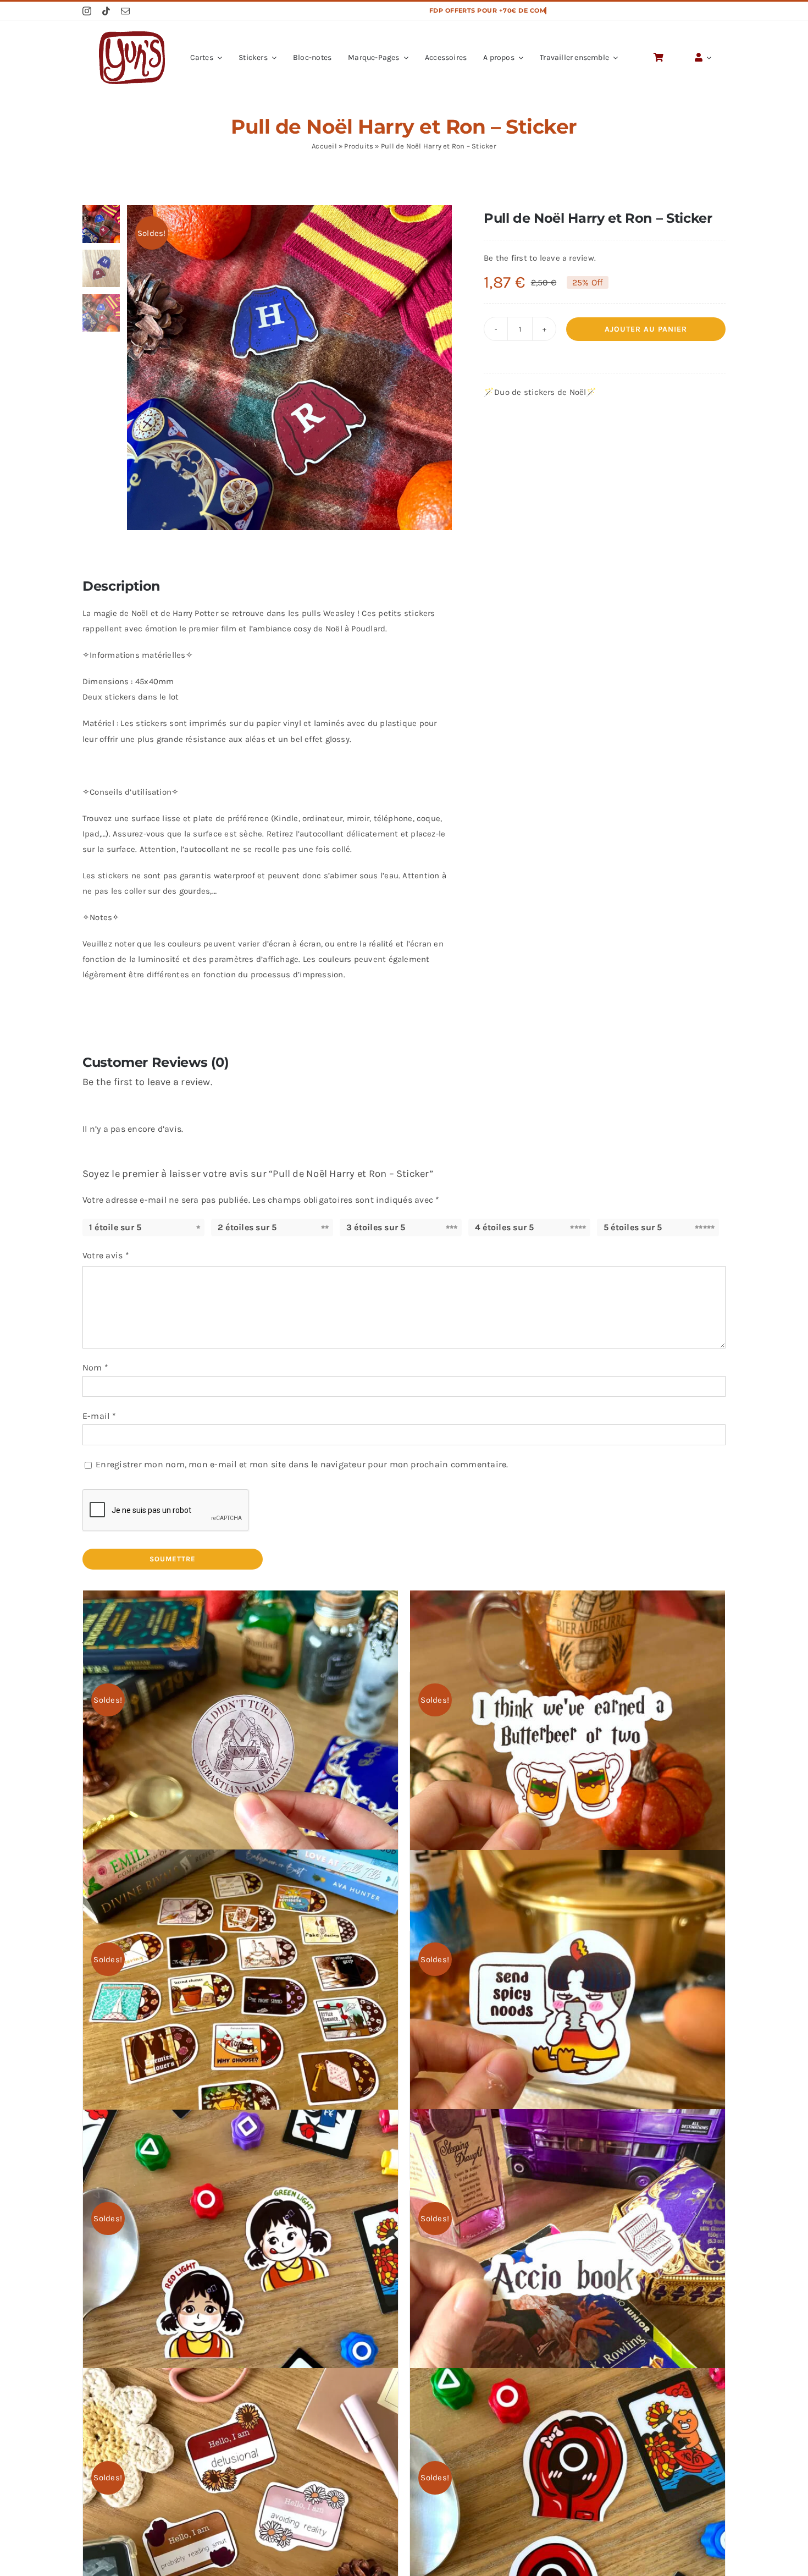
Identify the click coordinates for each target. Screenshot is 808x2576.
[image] (132, 35)
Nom (95, 1367)
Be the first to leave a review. (540, 258)
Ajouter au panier (646, 329)
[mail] (125, 11)
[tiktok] (106, 11)
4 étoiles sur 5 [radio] (505, 1227)
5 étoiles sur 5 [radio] (633, 1227)
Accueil (324, 146)
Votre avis (106, 1255)
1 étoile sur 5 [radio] (115, 1227)
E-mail (99, 1416)
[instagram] (87, 11)
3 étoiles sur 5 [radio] (376, 1227)
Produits (359, 146)
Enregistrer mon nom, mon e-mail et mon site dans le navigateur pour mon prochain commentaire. (302, 1464)
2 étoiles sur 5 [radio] (247, 1227)
